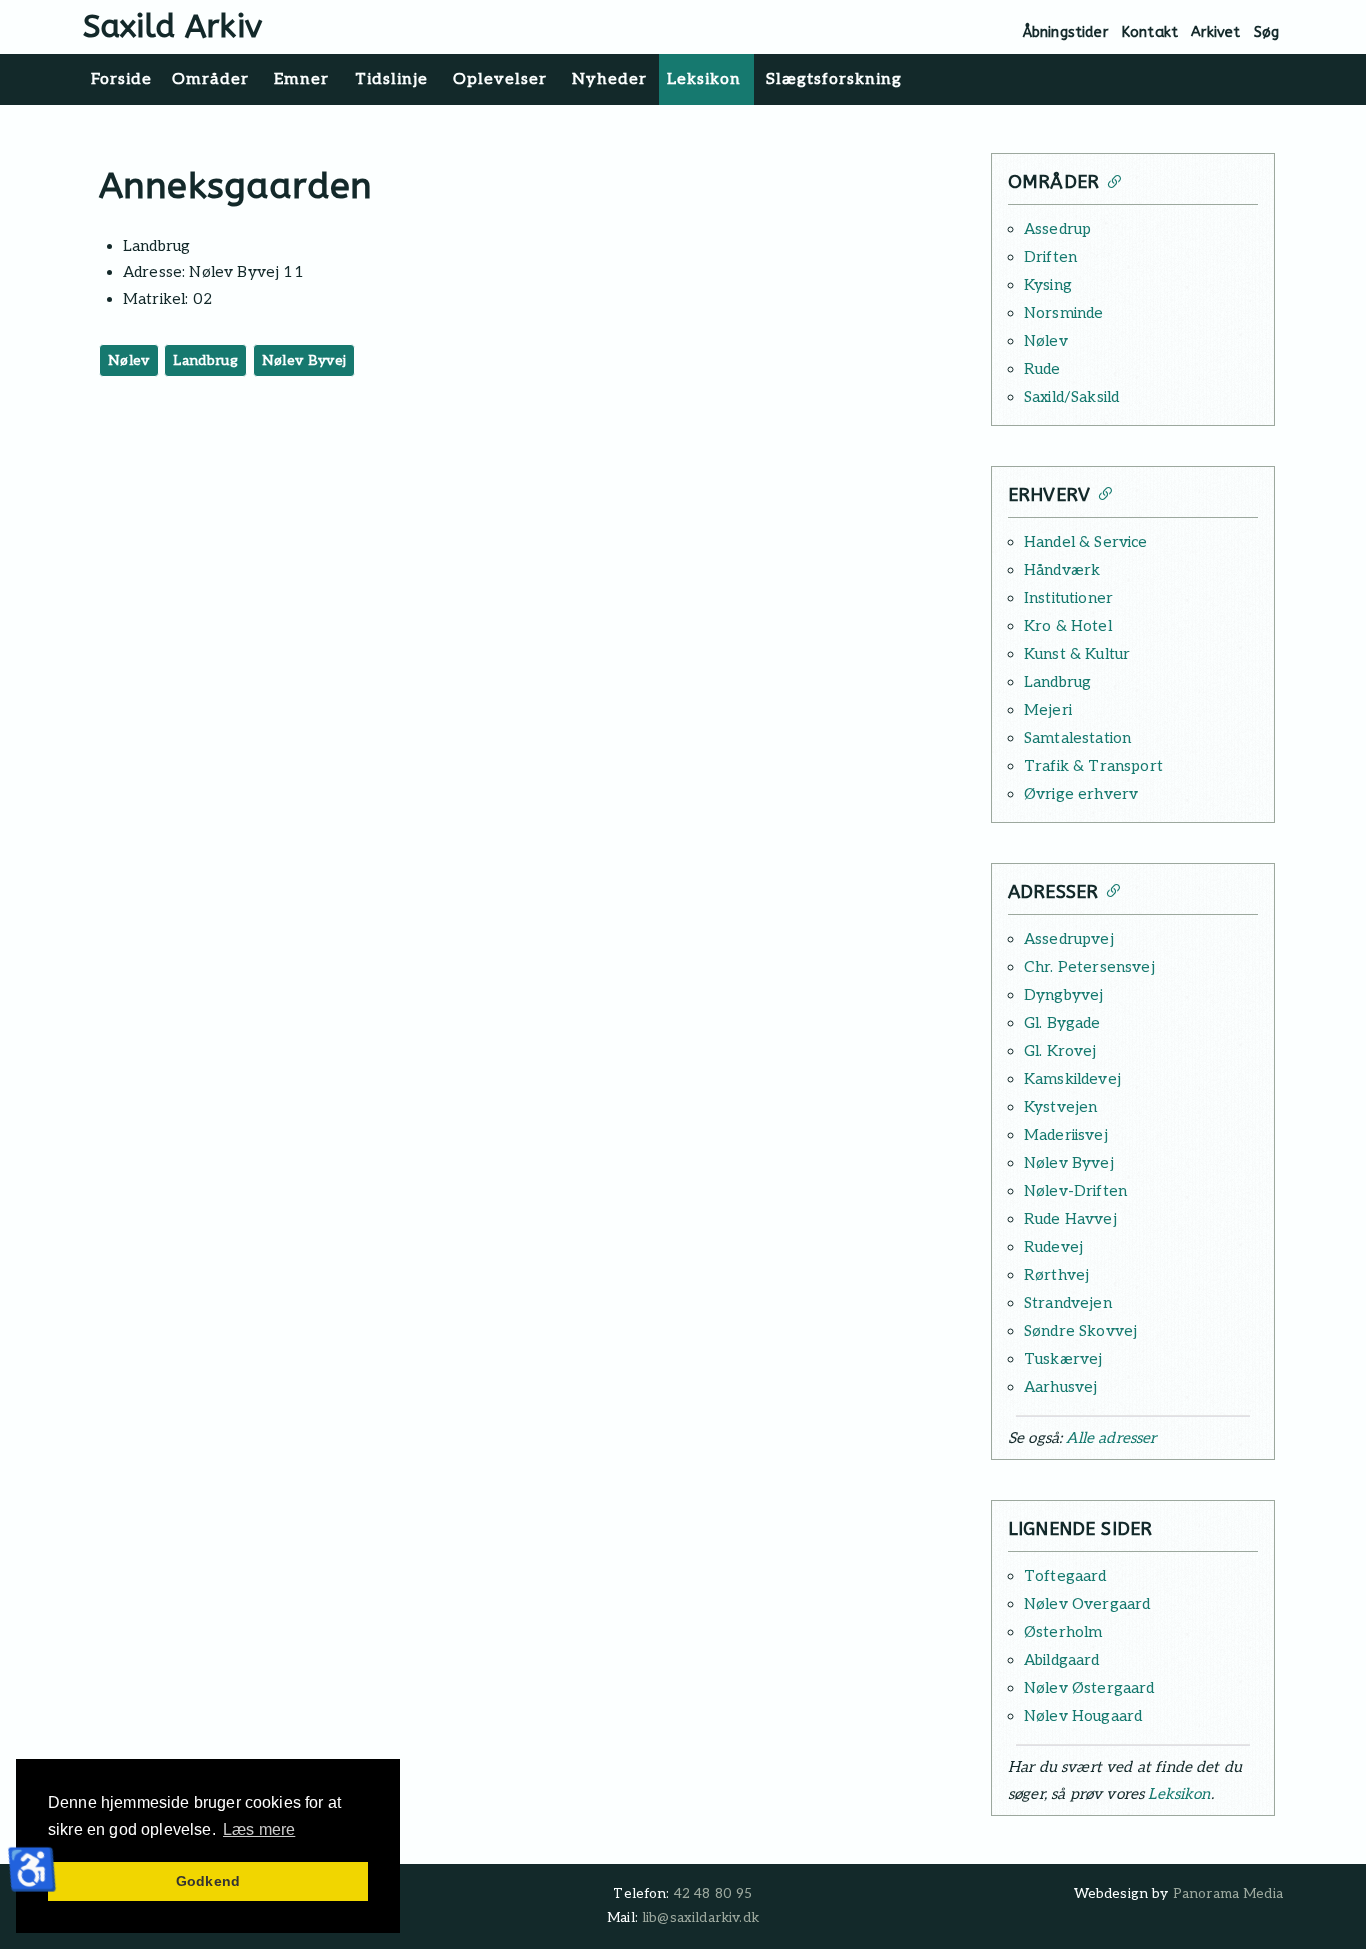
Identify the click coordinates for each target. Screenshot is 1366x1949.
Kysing (1048, 285)
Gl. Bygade (1062, 1023)
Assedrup (1057, 229)
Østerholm (1063, 1632)
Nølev (129, 360)
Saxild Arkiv (172, 26)
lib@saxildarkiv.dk (700, 1918)
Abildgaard (1062, 1660)
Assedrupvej (1069, 939)
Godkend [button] (208, 1881)
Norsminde (1063, 313)
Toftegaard (1065, 1576)
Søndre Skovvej (1080, 1331)
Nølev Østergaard (1089, 1688)
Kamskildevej (1072, 1079)
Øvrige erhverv (1081, 794)
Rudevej (1053, 1247)
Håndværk (1062, 570)
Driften (1050, 257)
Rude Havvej (1070, 1219)
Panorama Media (1228, 1894)
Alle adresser (1111, 1438)
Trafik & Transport (1093, 766)
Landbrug (205, 360)
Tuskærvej (1063, 1359)
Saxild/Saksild (1071, 397)
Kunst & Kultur (1077, 654)
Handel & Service (1086, 542)
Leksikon (1179, 1794)
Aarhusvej (1060, 1387)
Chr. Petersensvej (1089, 967)
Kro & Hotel (1068, 626)
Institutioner (1068, 598)
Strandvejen (1068, 1303)
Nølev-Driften (1075, 1191)
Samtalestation (1077, 738)
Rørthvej (1056, 1275)
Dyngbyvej (1063, 995)
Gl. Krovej (1060, 1051)
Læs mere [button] (259, 1829)
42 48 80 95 (713, 1894)
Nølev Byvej (304, 360)
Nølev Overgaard (1087, 1604)
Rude (1042, 369)
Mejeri (1048, 710)
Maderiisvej (1066, 1135)
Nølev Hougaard (1083, 1716)
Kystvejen (1060, 1107)
